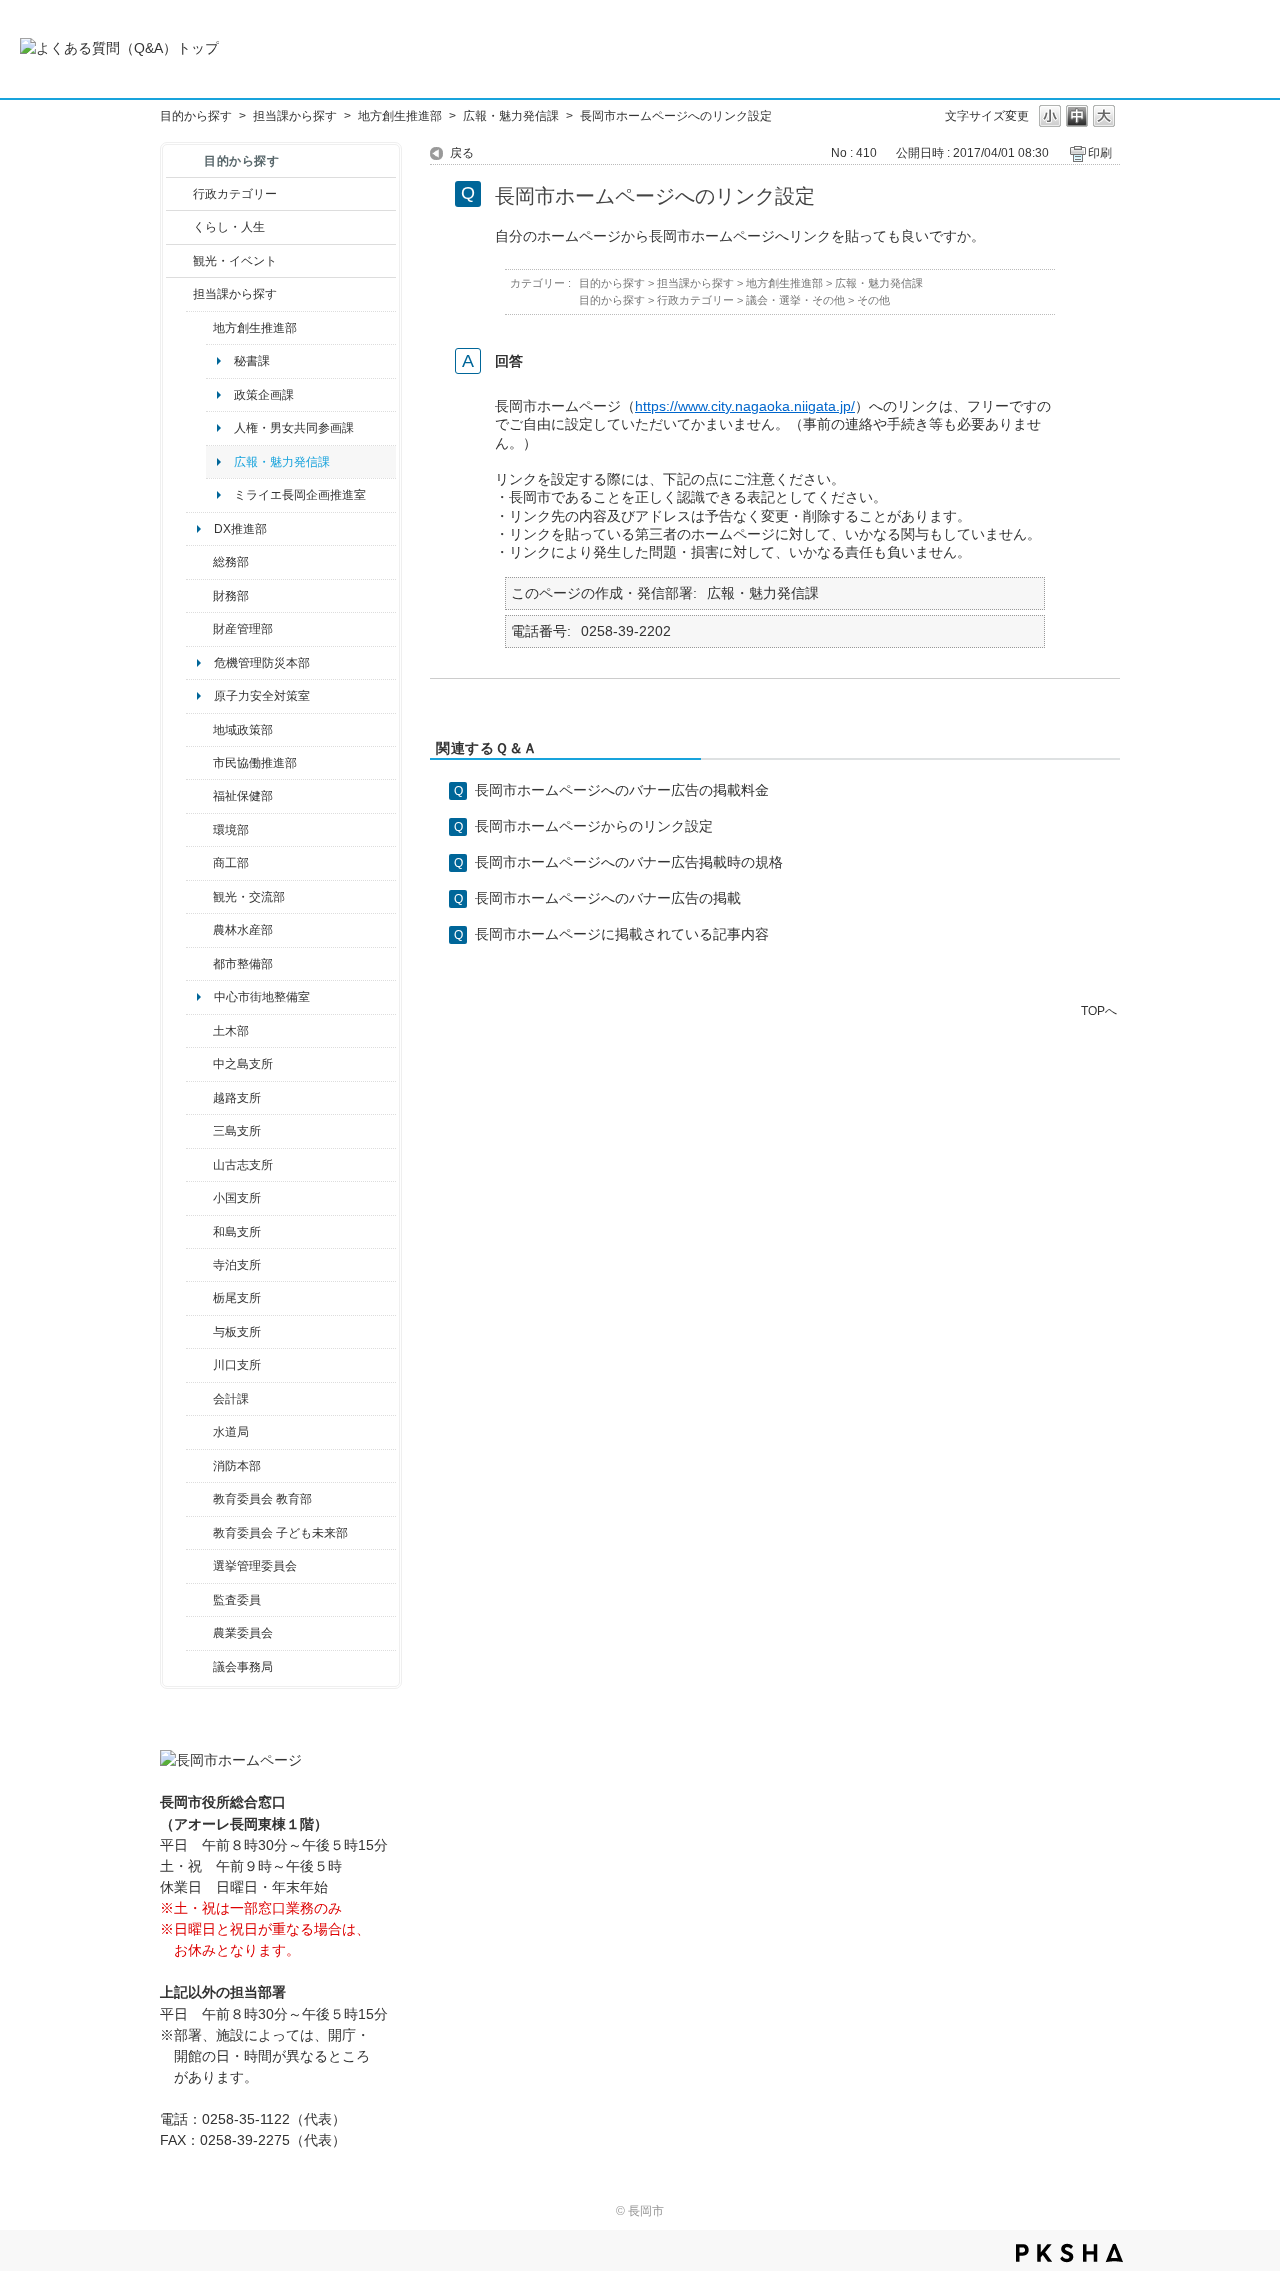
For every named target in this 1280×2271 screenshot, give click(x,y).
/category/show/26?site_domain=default (199, 763)
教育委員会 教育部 (262, 1499)
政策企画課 (264, 395)
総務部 (231, 562)
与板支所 (237, 1332)
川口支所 (237, 1365)
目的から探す (196, 116)
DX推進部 (240, 529)
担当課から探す (295, 116)
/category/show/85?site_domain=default (199, 1466)
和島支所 (237, 1232)
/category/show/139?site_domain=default (199, 1232)
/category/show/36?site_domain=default (199, 863)
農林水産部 (243, 930)
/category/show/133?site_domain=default (199, 1365)
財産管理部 (243, 629)
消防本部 (237, 1466)
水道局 (231, 1432)
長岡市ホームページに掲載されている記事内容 (622, 934)
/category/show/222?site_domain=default (199, 1633)
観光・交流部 (249, 897)
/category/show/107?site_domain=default (199, 1064)
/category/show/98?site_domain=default (199, 1165)
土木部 (231, 1031)
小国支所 (237, 1198)
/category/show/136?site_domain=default (199, 1332)
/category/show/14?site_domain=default (199, 796)
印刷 (1100, 153)
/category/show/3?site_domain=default (179, 194)
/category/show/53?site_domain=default (199, 1131)
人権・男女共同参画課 (294, 428)
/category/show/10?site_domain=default (199, 562)
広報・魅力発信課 (511, 116)
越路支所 (237, 1098)
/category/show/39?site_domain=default (199, 1499)
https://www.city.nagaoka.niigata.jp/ (745, 406)
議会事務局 (243, 1667)
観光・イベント (235, 261)
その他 (873, 300)
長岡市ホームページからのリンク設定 (594, 826)
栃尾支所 (237, 1298)
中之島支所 (243, 1064)
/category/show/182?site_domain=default (199, 964)
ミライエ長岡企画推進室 (300, 495)
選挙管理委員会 (255, 1566)
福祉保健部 (243, 796)
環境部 (231, 830)
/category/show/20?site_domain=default (199, 897)
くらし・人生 (229, 227)
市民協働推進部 (255, 763)
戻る (462, 153)
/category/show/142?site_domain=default (199, 1098)
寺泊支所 (237, 1265)
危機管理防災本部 (262, 663)
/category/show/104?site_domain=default (199, 730)
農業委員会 (243, 1633)
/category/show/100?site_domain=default (199, 328)
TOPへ (1099, 1010)
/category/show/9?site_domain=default (179, 294)
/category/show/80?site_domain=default (199, 1298)
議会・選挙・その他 (795, 300)
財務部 (231, 596)
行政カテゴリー (235, 194)
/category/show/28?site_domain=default (199, 1031)
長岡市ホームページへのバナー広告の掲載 (608, 898)
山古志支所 (243, 1165)
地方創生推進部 (400, 116)
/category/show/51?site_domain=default (199, 1533)
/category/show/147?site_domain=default (199, 1432)
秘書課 (252, 361)
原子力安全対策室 (262, 696)
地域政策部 (243, 730)
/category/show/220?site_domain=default (199, 1600)
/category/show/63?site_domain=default (199, 1265)
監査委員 (237, 1600)
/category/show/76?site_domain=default (199, 930)
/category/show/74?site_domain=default (199, 1198)
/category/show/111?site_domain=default (199, 1566)
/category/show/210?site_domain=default (199, 1399)
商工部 (231, 863)
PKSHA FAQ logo (1069, 2253)
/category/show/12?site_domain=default (179, 227)
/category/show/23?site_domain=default (199, 830)
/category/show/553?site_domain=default (199, 629)
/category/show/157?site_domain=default (199, 1667)
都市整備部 (243, 964)
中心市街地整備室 (262, 997)
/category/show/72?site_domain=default (199, 596)
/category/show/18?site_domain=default (179, 261)
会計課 (231, 1399)
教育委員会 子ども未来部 (280, 1533)
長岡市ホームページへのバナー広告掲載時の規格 (629, 862)
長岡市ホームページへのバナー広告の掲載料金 (622, 790)
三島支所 (237, 1131)
